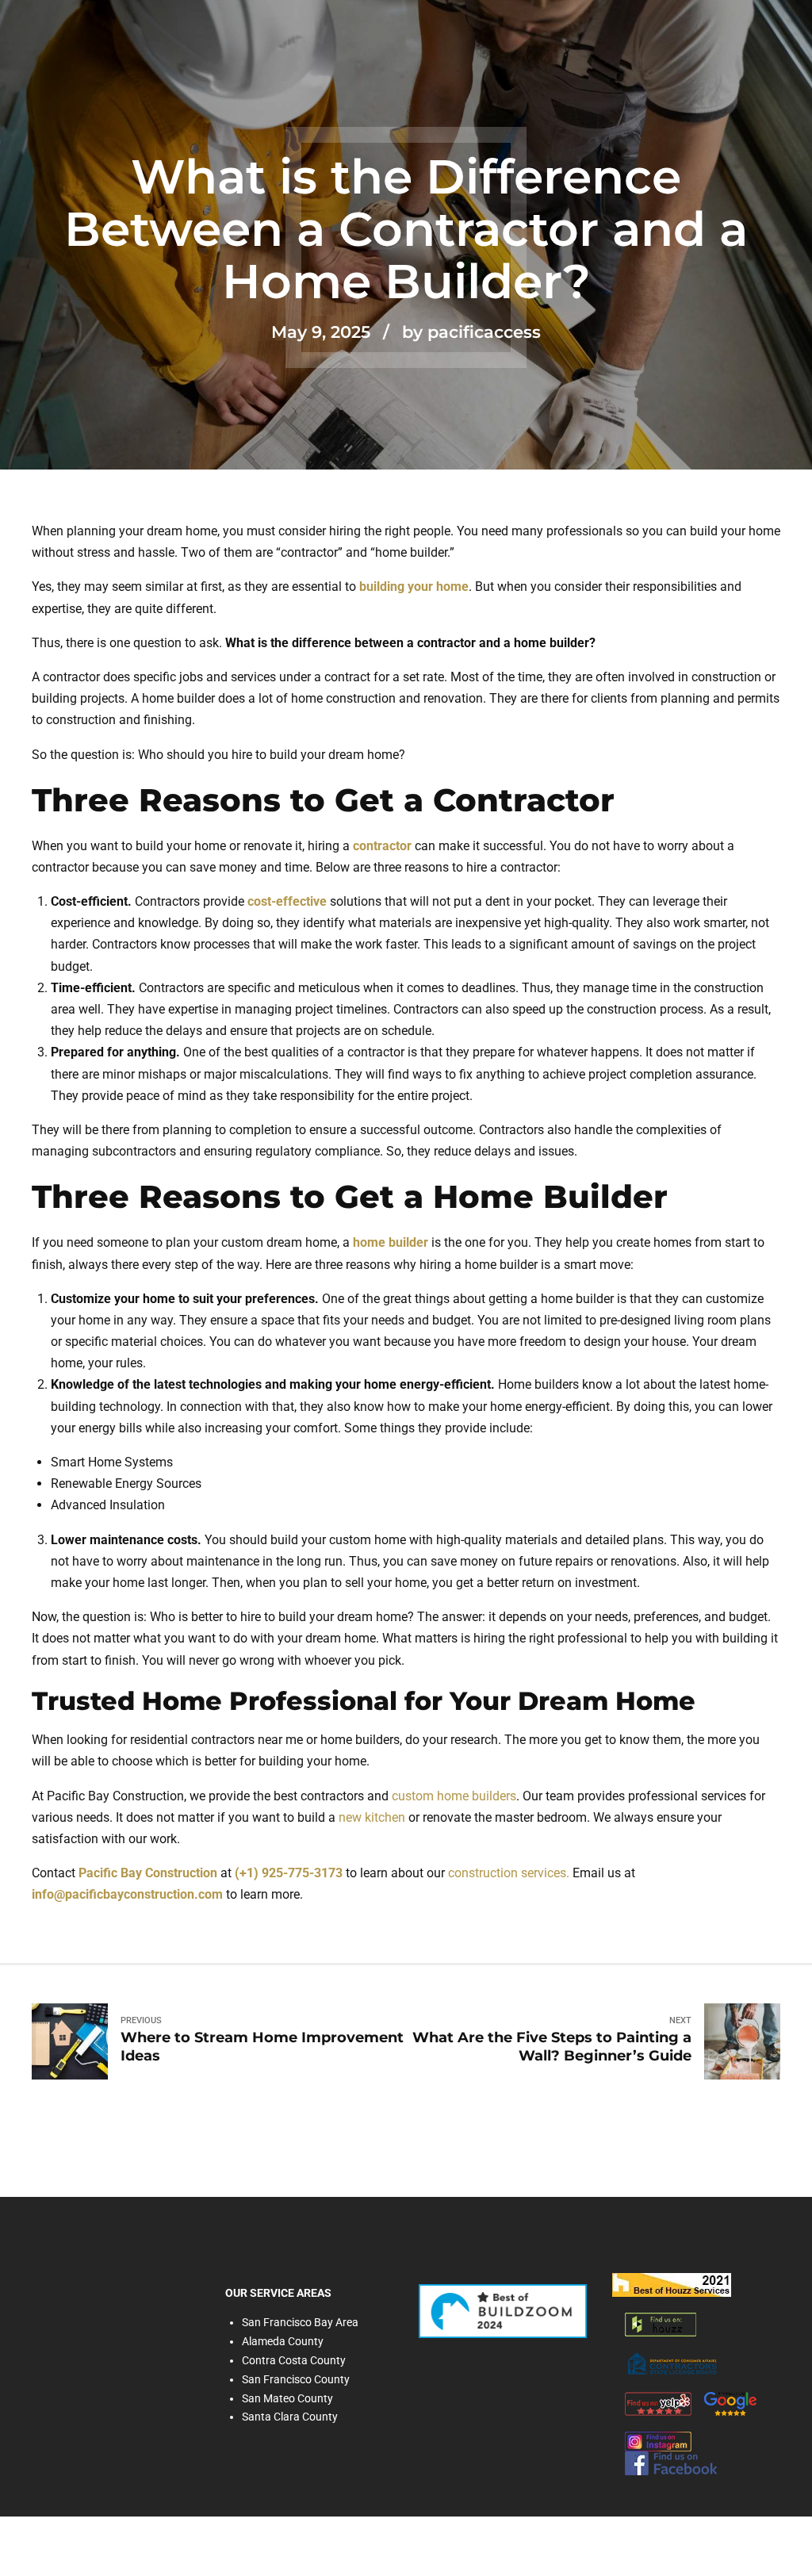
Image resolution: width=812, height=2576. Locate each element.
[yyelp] (658, 2404)
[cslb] (672, 2364)
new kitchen (372, 1817)
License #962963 (80, 2375)
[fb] (671, 2463)
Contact (69, 2306)
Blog (172, 2284)
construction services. (509, 1873)
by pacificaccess (471, 332)
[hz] (661, 2325)
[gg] (730, 2404)
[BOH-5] (672, 2285)
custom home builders (454, 1796)
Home (50, 2284)
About (112, 2284)
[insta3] (658, 2442)
